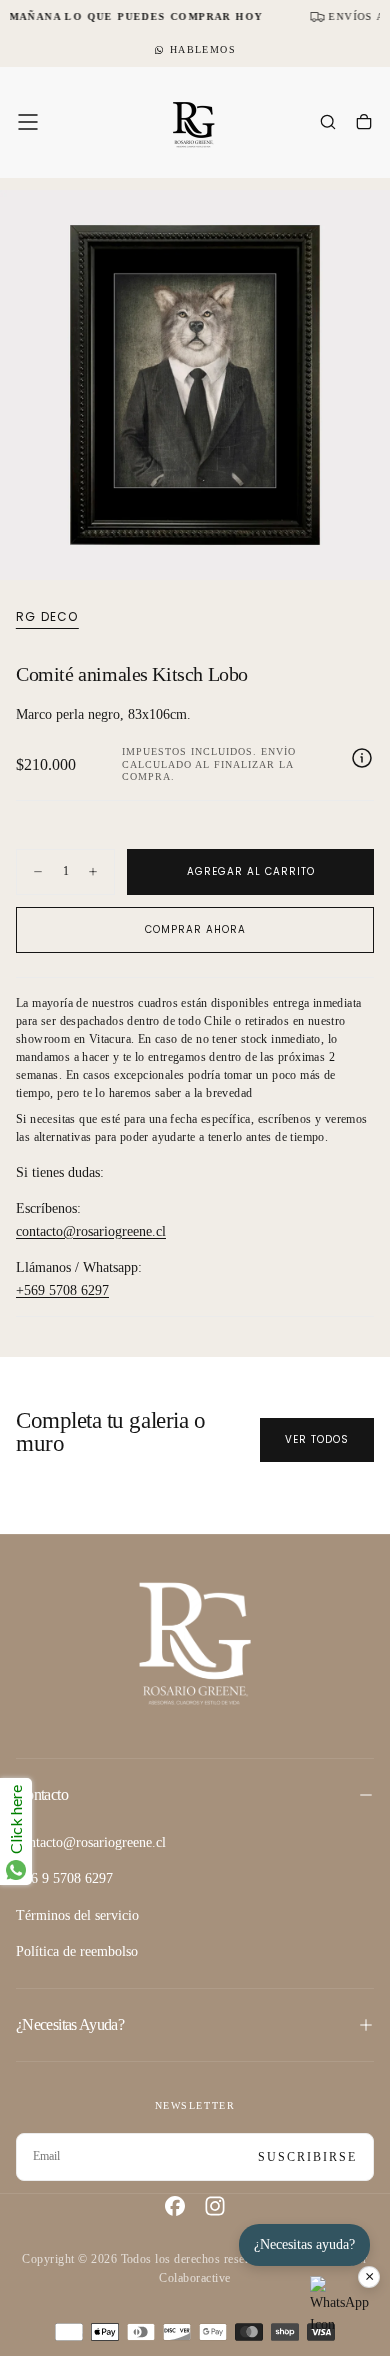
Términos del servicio (77, 1915)
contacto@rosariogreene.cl (91, 1231)
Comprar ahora (195, 929)
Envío (278, 751)
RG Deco (47, 617)
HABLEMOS (203, 49)
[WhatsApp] (340, 2306)
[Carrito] (364, 124)
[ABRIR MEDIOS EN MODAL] (364, 554)
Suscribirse (307, 2157)
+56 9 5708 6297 (64, 1878)
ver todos (317, 1439)
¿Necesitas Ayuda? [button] (70, 2024)
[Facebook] (175, 2206)
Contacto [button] (42, 1794)
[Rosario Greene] (195, 1642)
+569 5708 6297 (62, 1290)
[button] (28, 122)
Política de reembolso (77, 1951)
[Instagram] (215, 2206)
